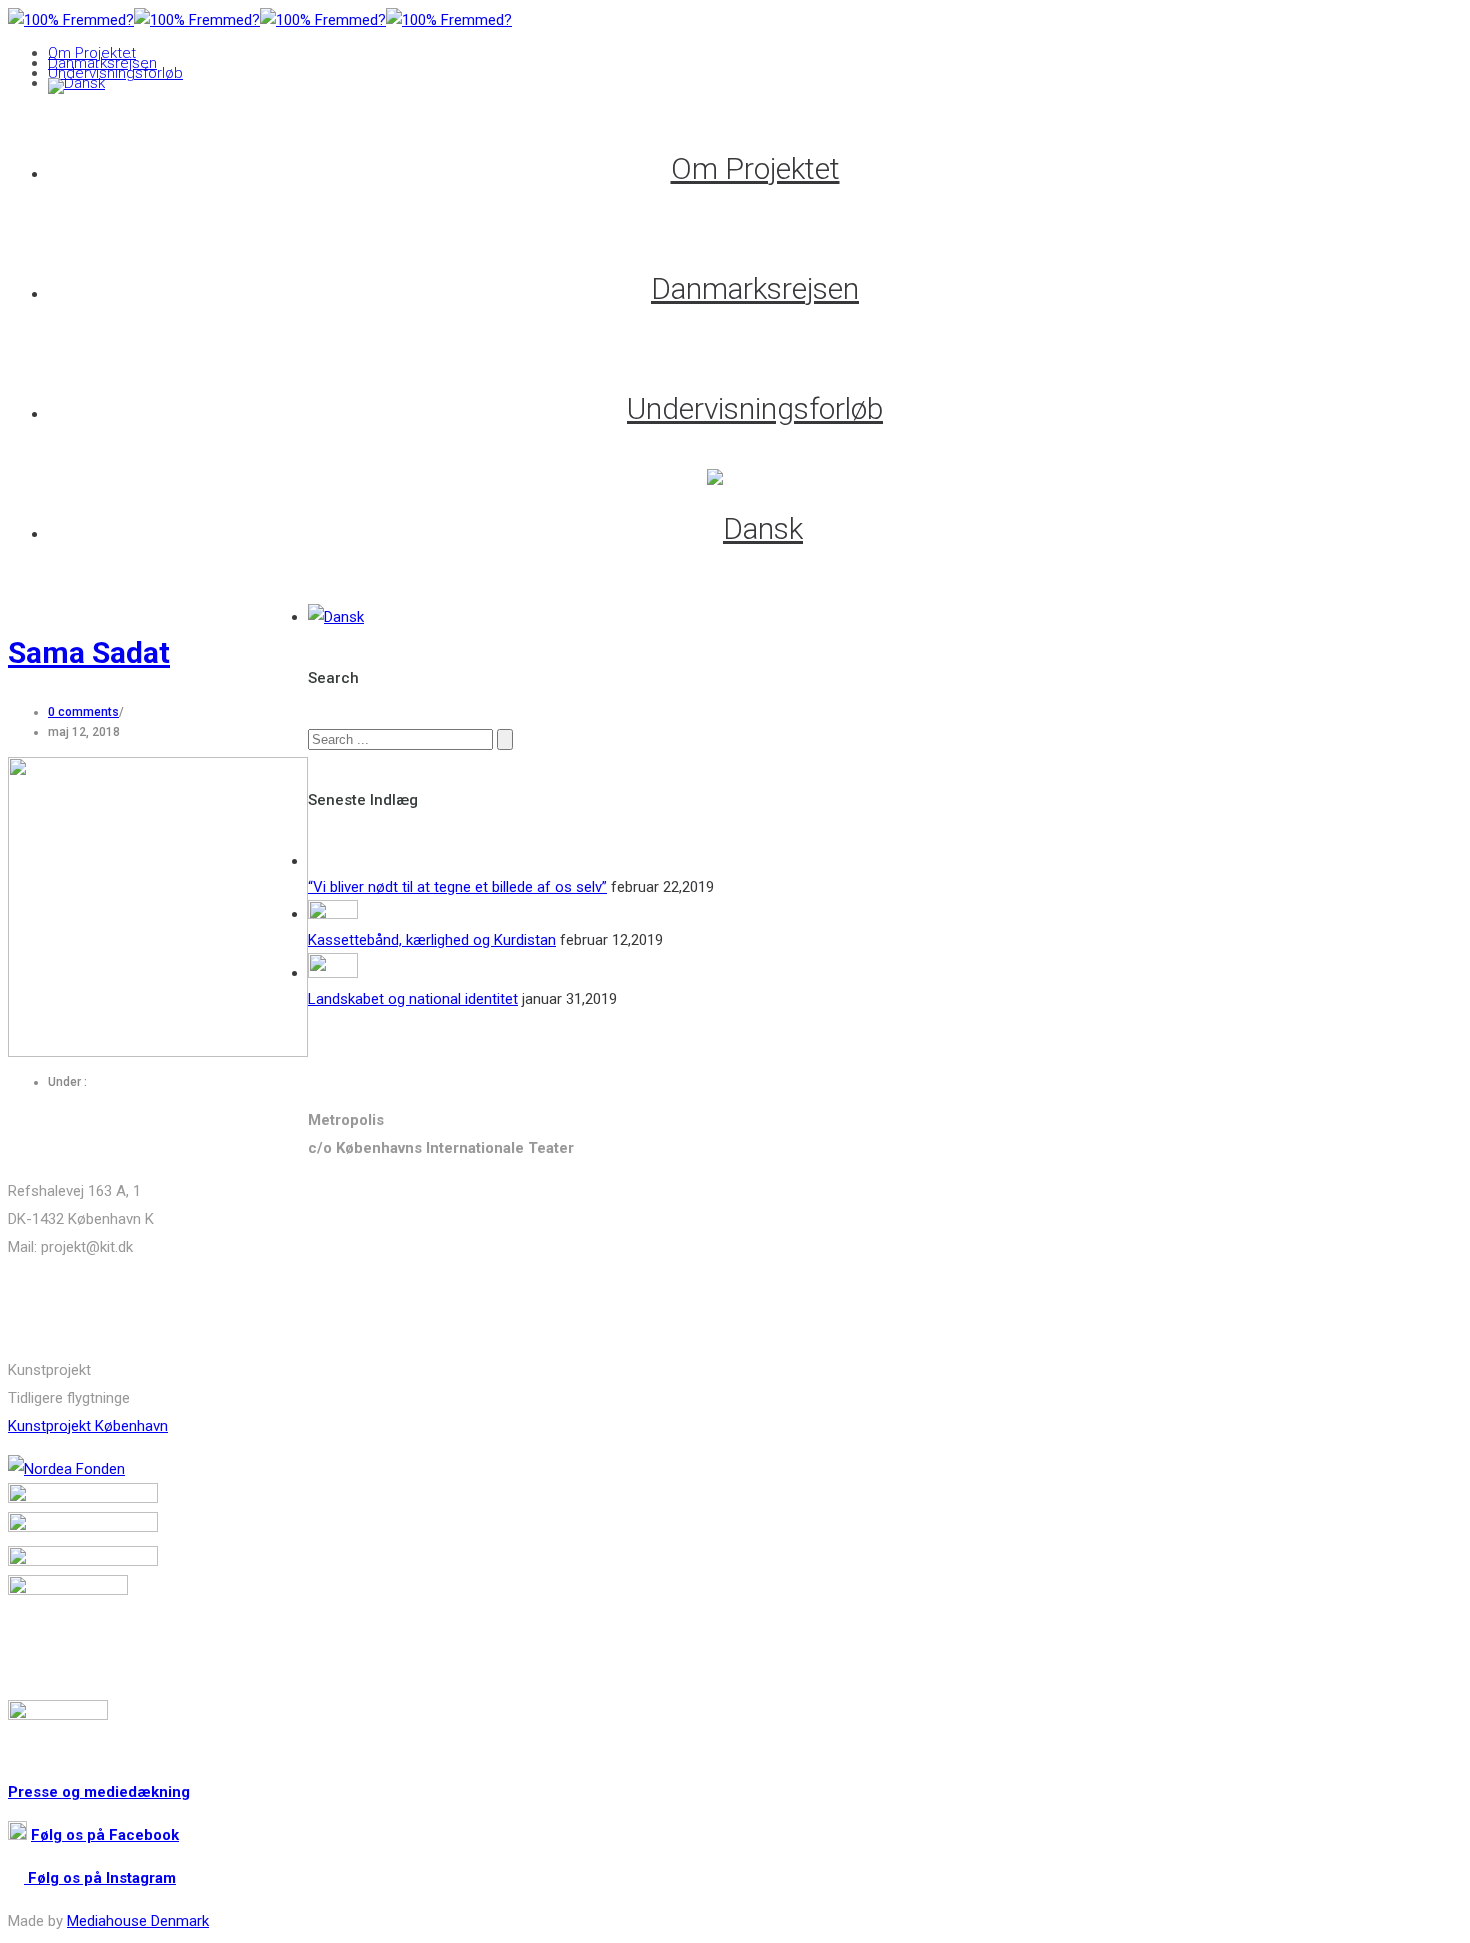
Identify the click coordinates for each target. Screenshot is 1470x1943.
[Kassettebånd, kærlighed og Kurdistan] (333, 914)
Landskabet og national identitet (413, 999)
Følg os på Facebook (105, 1835)
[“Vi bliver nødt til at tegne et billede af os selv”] (333, 861)
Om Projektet (92, 53)
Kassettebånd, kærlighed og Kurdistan (432, 940)
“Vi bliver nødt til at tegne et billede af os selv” (457, 887)
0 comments (83, 712)
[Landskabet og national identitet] (333, 973)
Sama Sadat (89, 652)
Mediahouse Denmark (138, 1921)
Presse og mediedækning (99, 1792)
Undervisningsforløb (115, 73)
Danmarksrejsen (102, 63)
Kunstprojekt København (88, 1426)
